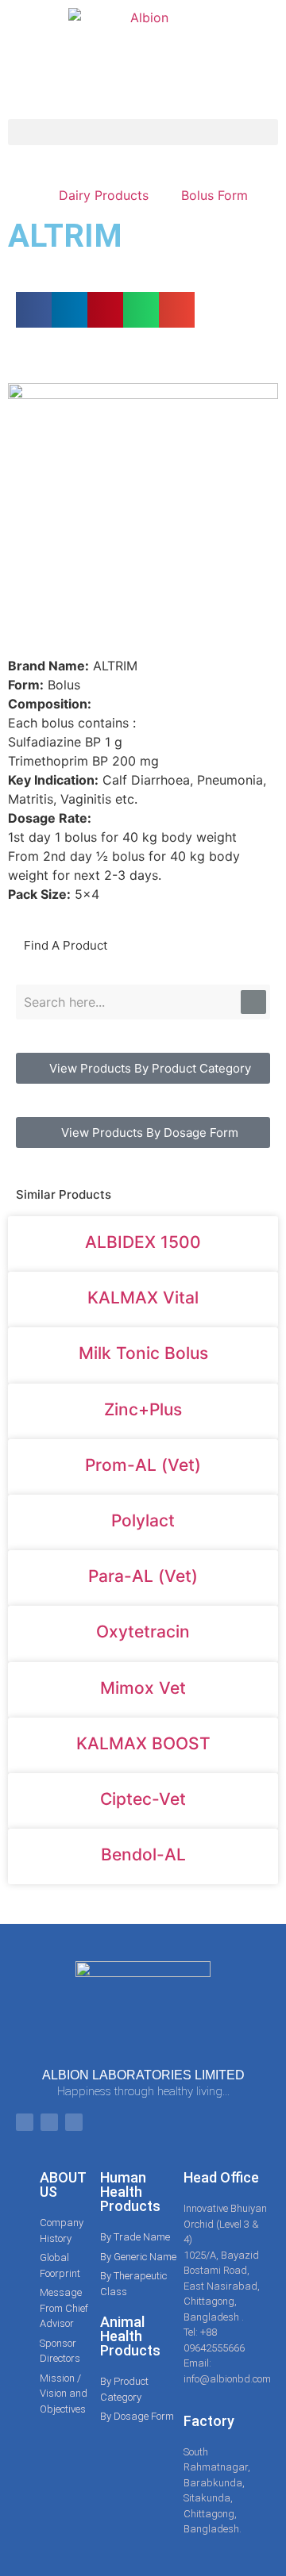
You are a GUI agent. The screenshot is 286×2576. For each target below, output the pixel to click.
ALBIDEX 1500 (143, 1242)
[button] (143, 132)
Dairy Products (104, 195)
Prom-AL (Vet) (143, 1465)
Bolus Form (214, 195)
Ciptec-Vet (143, 1799)
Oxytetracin (143, 1632)
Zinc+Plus (143, 1409)
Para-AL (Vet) (143, 1576)
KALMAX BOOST (143, 1743)
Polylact (143, 1520)
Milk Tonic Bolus (143, 1353)
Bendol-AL (143, 1854)
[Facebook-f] (25, 2122)
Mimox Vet (143, 1688)
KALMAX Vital (143, 1298)
